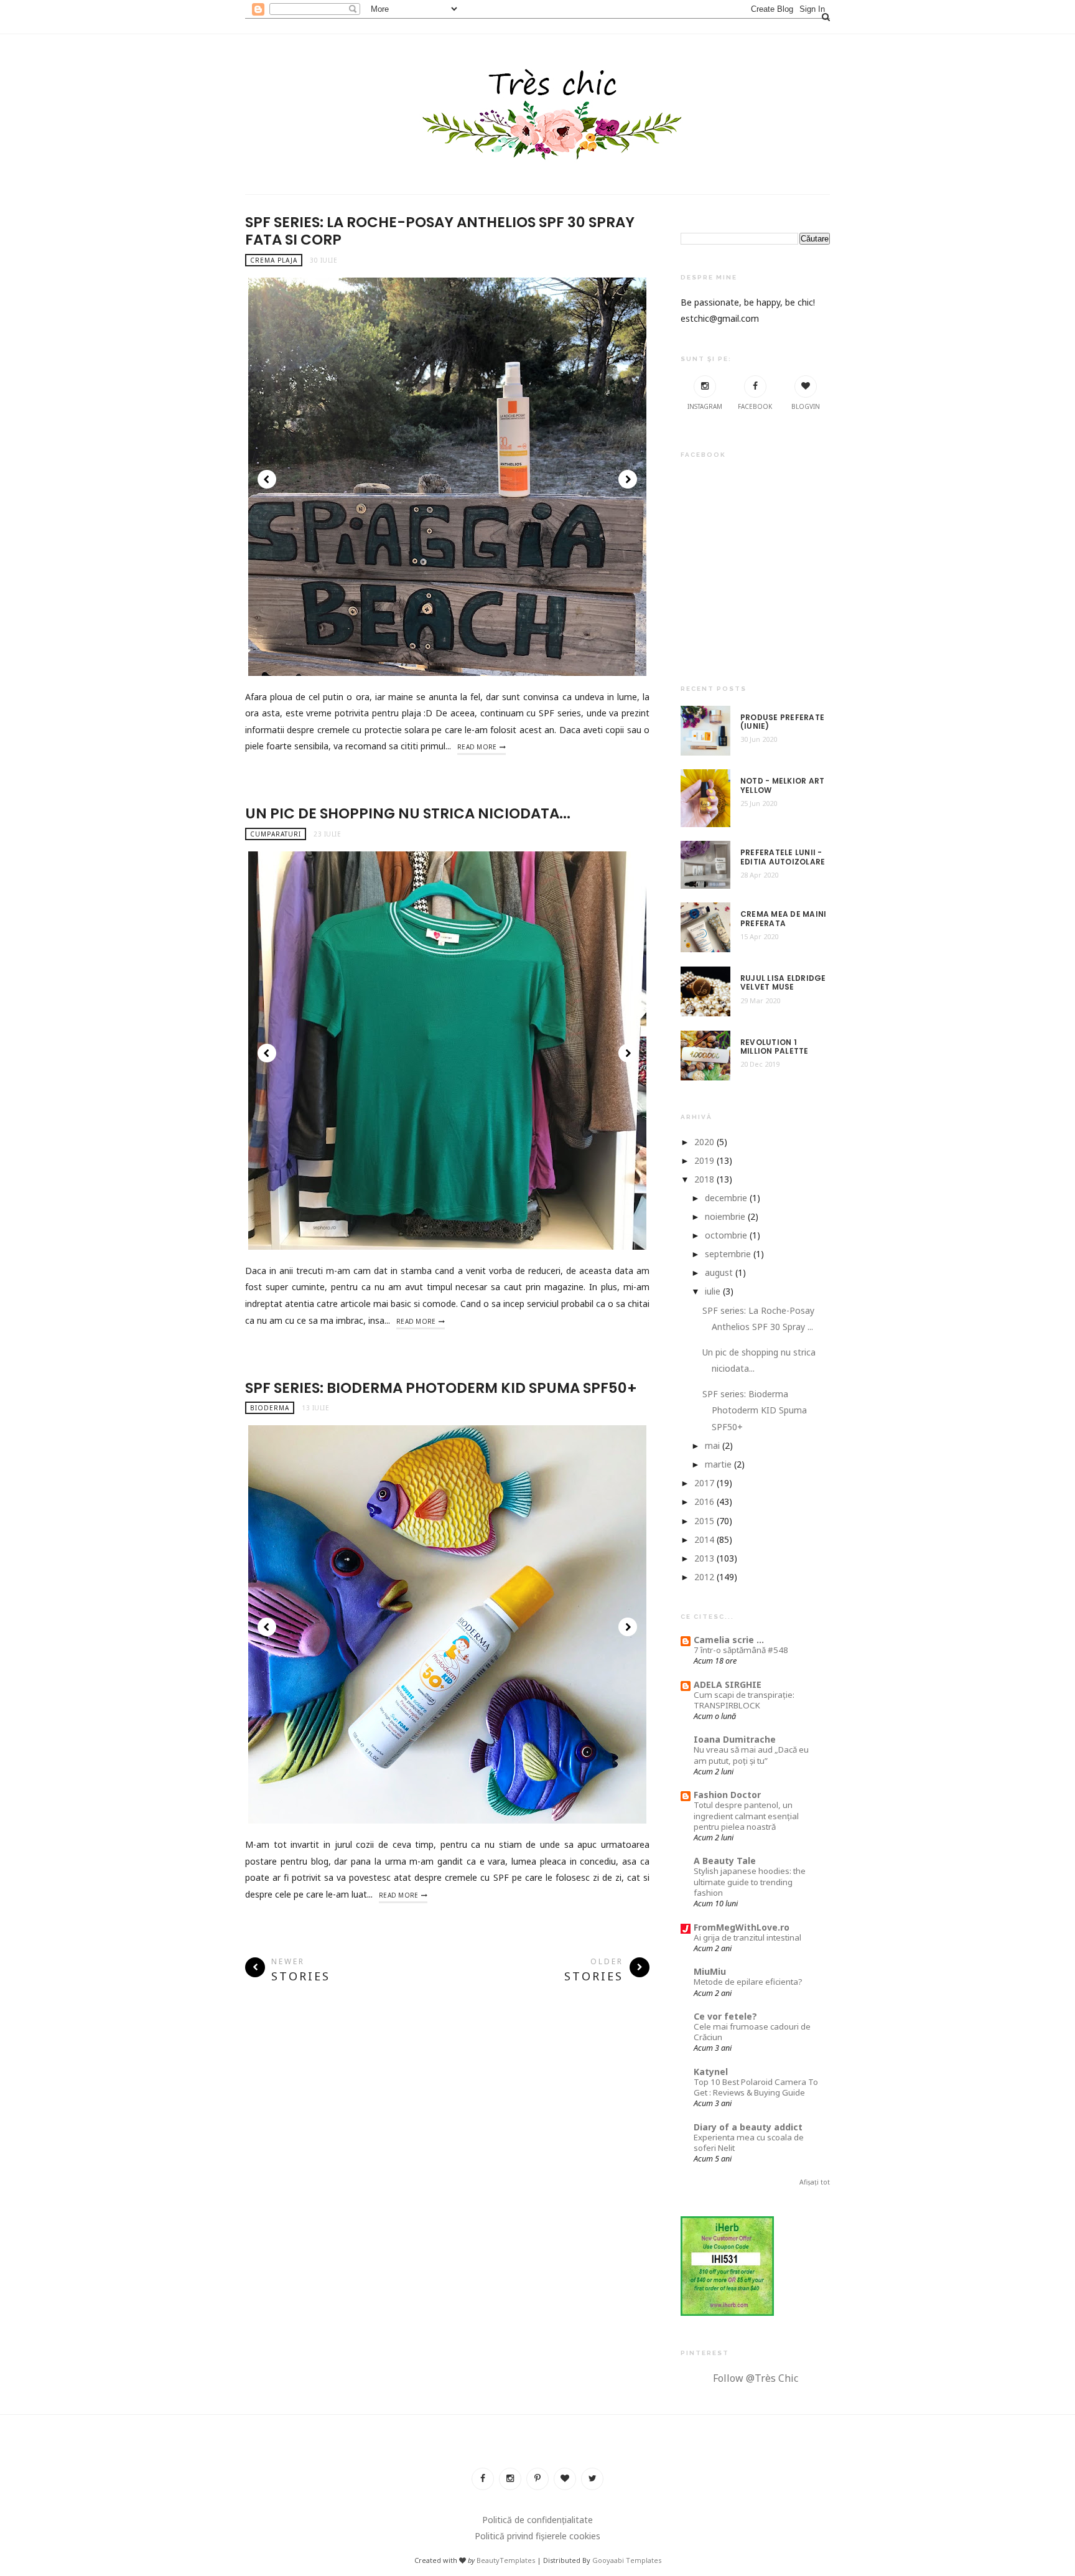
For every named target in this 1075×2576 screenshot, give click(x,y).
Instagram (705, 406)
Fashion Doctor (727, 1795)
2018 (704, 1179)
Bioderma (270, 1408)
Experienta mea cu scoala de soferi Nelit (749, 2143)
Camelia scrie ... (729, 1640)
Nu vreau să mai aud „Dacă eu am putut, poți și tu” (751, 1755)
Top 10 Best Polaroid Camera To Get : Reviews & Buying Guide (756, 2087)
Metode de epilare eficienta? (748, 1982)
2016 (704, 1501)
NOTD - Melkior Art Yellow (782, 786)
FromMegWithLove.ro (742, 1927)
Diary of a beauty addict (748, 2127)
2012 (704, 1577)
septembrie (728, 1254)
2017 (704, 1483)
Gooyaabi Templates (627, 2560)
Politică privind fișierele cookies (537, 2536)
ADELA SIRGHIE (728, 1684)
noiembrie (725, 1216)
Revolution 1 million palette (775, 1047)
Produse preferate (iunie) (782, 722)
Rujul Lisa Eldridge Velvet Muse (783, 983)
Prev (267, 479)
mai (712, 1445)
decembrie (726, 1198)
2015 (704, 1521)
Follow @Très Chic (756, 2378)
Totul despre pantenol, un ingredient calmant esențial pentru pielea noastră (746, 1816)
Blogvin (806, 406)
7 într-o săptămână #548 (741, 1650)
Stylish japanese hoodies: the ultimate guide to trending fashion (750, 1882)
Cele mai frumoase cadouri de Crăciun (752, 2032)
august (719, 1272)
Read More (477, 747)
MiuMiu (710, 1971)
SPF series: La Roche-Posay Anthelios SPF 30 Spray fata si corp (440, 231)
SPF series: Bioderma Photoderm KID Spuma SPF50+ (441, 1388)
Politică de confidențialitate (537, 2520)
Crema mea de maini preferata (783, 919)
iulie (713, 1291)
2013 (704, 1558)
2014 (704, 1539)
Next (628, 479)
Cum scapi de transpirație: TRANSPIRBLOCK (744, 1700)
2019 (704, 1160)
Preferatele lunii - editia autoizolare (783, 857)
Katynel (711, 2072)
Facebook (755, 406)
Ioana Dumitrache (735, 1739)
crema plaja (274, 260)
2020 (704, 1142)
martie (718, 1464)
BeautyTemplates (506, 2560)
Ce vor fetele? (725, 2016)
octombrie (726, 1235)
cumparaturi (276, 834)
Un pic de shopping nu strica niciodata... (408, 813)
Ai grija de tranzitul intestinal (747, 1937)
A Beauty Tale (725, 1861)
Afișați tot (815, 2182)
